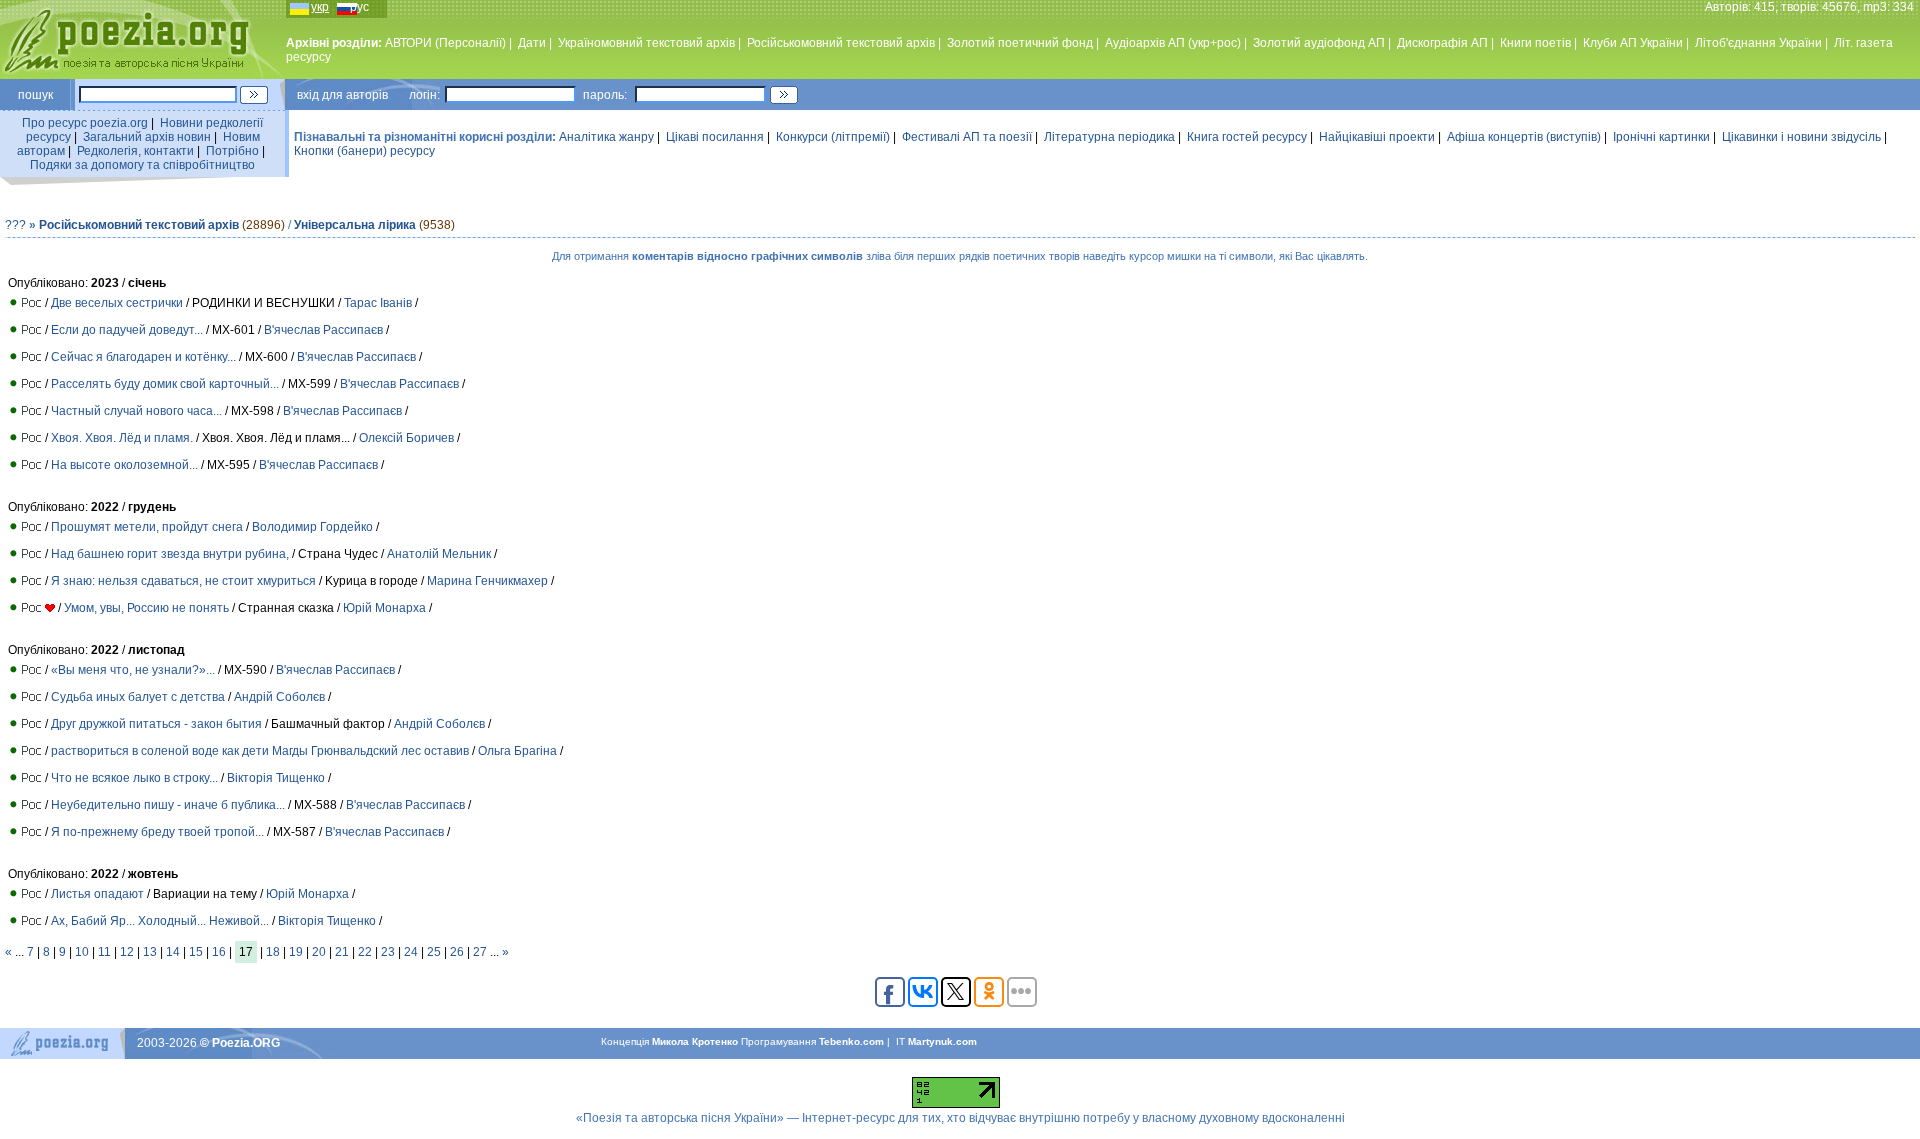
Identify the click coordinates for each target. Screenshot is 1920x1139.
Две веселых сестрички (117, 303)
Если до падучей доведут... (127, 330)
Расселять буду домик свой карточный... (165, 384)
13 (150, 952)
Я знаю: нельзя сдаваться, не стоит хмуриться (183, 581)
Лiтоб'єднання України (1758, 43)
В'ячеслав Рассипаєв (323, 330)
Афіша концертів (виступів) (1524, 137)
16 (219, 952)
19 (296, 952)
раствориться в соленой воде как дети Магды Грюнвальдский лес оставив (260, 751)
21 (342, 952)
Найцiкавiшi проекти (1377, 137)
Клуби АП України (1633, 43)
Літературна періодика (1109, 137)
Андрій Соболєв (279, 697)
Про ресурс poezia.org (85, 123)
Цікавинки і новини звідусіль (1801, 137)
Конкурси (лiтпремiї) (833, 137)
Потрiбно (232, 151)
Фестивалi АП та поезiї (967, 137)
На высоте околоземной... (124, 465)
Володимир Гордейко (312, 527)
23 (388, 952)
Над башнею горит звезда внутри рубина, (170, 554)
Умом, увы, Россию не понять (146, 608)
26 (457, 952)
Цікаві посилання (715, 137)
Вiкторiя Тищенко (276, 778)
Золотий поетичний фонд (1020, 43)
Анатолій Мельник (440, 554)
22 (365, 952)
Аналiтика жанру (606, 137)
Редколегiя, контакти (135, 151)
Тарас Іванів (378, 303)
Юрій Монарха (384, 608)
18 (273, 952)
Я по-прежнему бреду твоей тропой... (157, 832)
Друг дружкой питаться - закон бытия (156, 724)
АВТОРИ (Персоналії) (445, 43)
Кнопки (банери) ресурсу (364, 151)
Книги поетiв (1535, 43)
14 (173, 952)
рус (359, 7)
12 (127, 952)
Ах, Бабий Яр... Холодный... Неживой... (160, 921)
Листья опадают (97, 894)
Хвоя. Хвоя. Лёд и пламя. (122, 438)
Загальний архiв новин (147, 137)
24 (411, 952)
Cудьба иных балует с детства (138, 697)
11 (104, 952)
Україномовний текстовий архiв (646, 43)
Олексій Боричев (406, 438)
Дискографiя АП (1442, 43)
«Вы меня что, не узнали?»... (133, 670)
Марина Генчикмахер (487, 581)
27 (480, 952)
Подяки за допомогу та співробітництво (142, 165)
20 (319, 952)
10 (82, 952)
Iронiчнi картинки (1661, 137)
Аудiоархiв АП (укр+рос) (1173, 43)
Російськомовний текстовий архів (841, 43)
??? (15, 225)
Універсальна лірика (355, 225)
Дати (532, 43)
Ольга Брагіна (517, 751)
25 (434, 952)
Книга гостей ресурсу (1247, 137)
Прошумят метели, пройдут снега (147, 527)
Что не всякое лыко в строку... (134, 778)
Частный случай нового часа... (136, 411)
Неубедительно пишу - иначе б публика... (168, 805)
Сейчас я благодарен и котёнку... (143, 357)
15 (196, 952)
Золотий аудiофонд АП (1319, 43)
